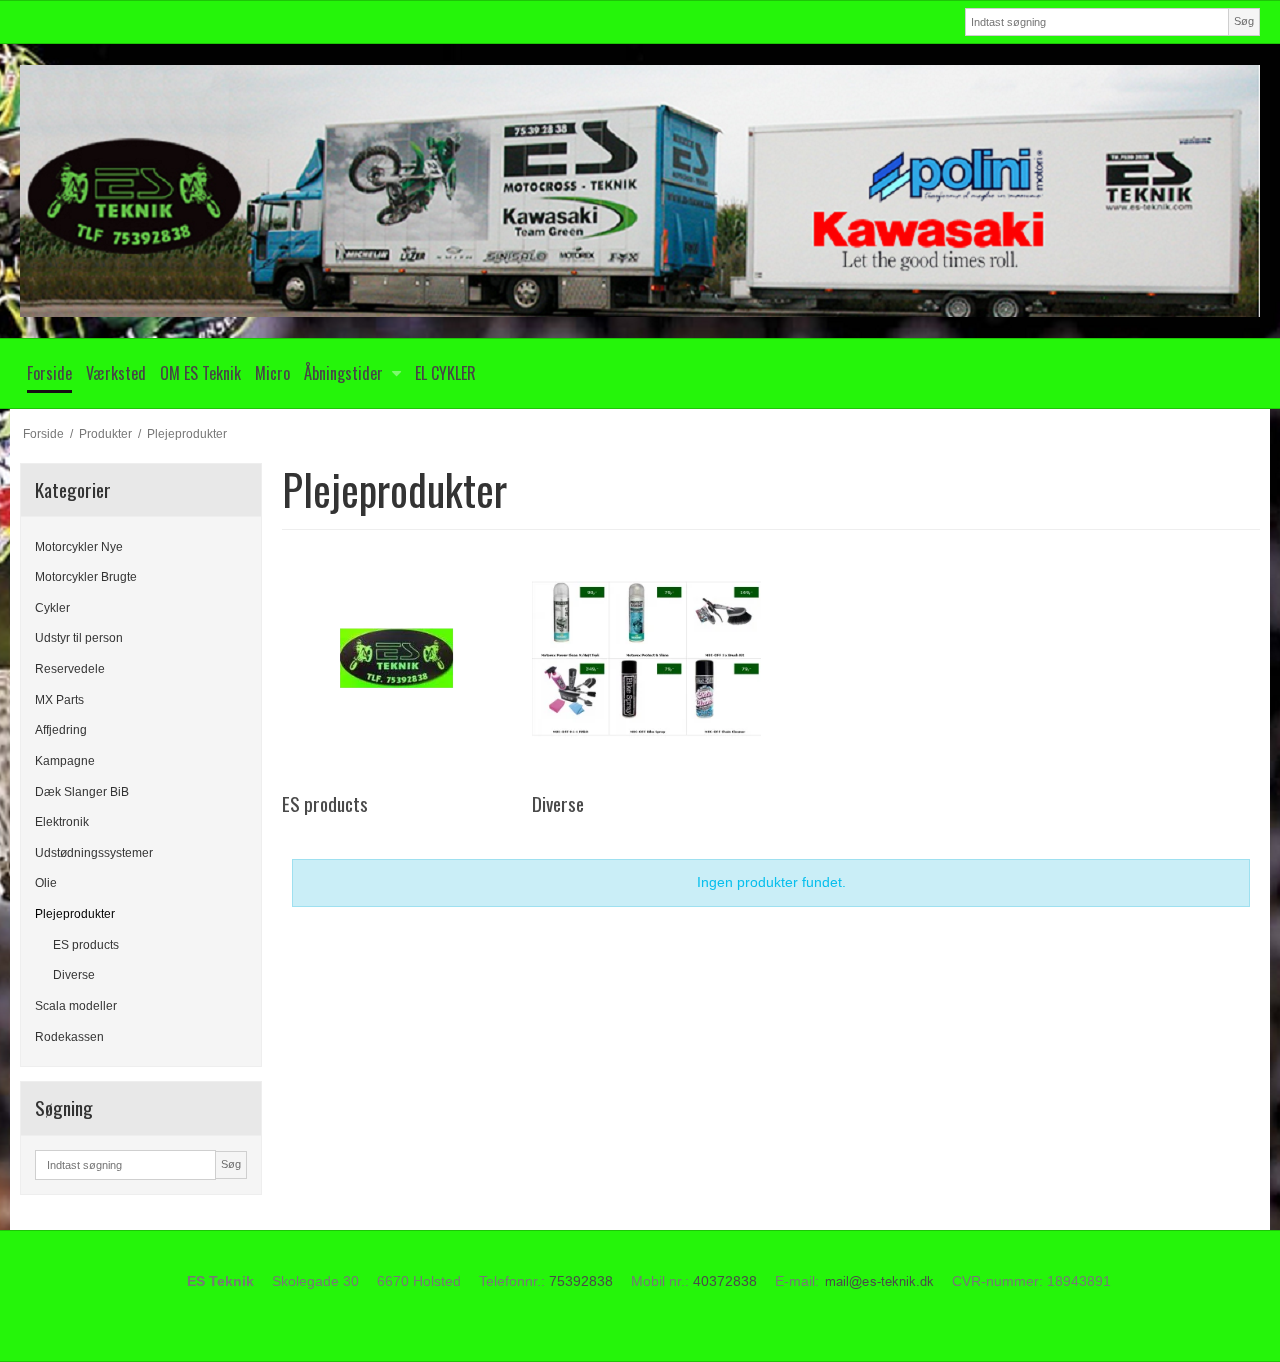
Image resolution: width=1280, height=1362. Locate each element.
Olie (46, 883)
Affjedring (61, 730)
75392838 (581, 1281)
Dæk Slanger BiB (82, 792)
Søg (1244, 21)
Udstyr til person (79, 638)
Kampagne (65, 761)
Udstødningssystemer (94, 853)
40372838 (725, 1281)
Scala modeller (76, 1006)
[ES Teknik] (640, 191)
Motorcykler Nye (79, 547)
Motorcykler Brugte (86, 577)
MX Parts (59, 700)
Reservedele (70, 669)
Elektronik (62, 822)
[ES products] (396, 658)
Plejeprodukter (75, 914)
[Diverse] (646, 658)
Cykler (52, 608)
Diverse (74, 975)
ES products (86, 945)
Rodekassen (69, 1037)
